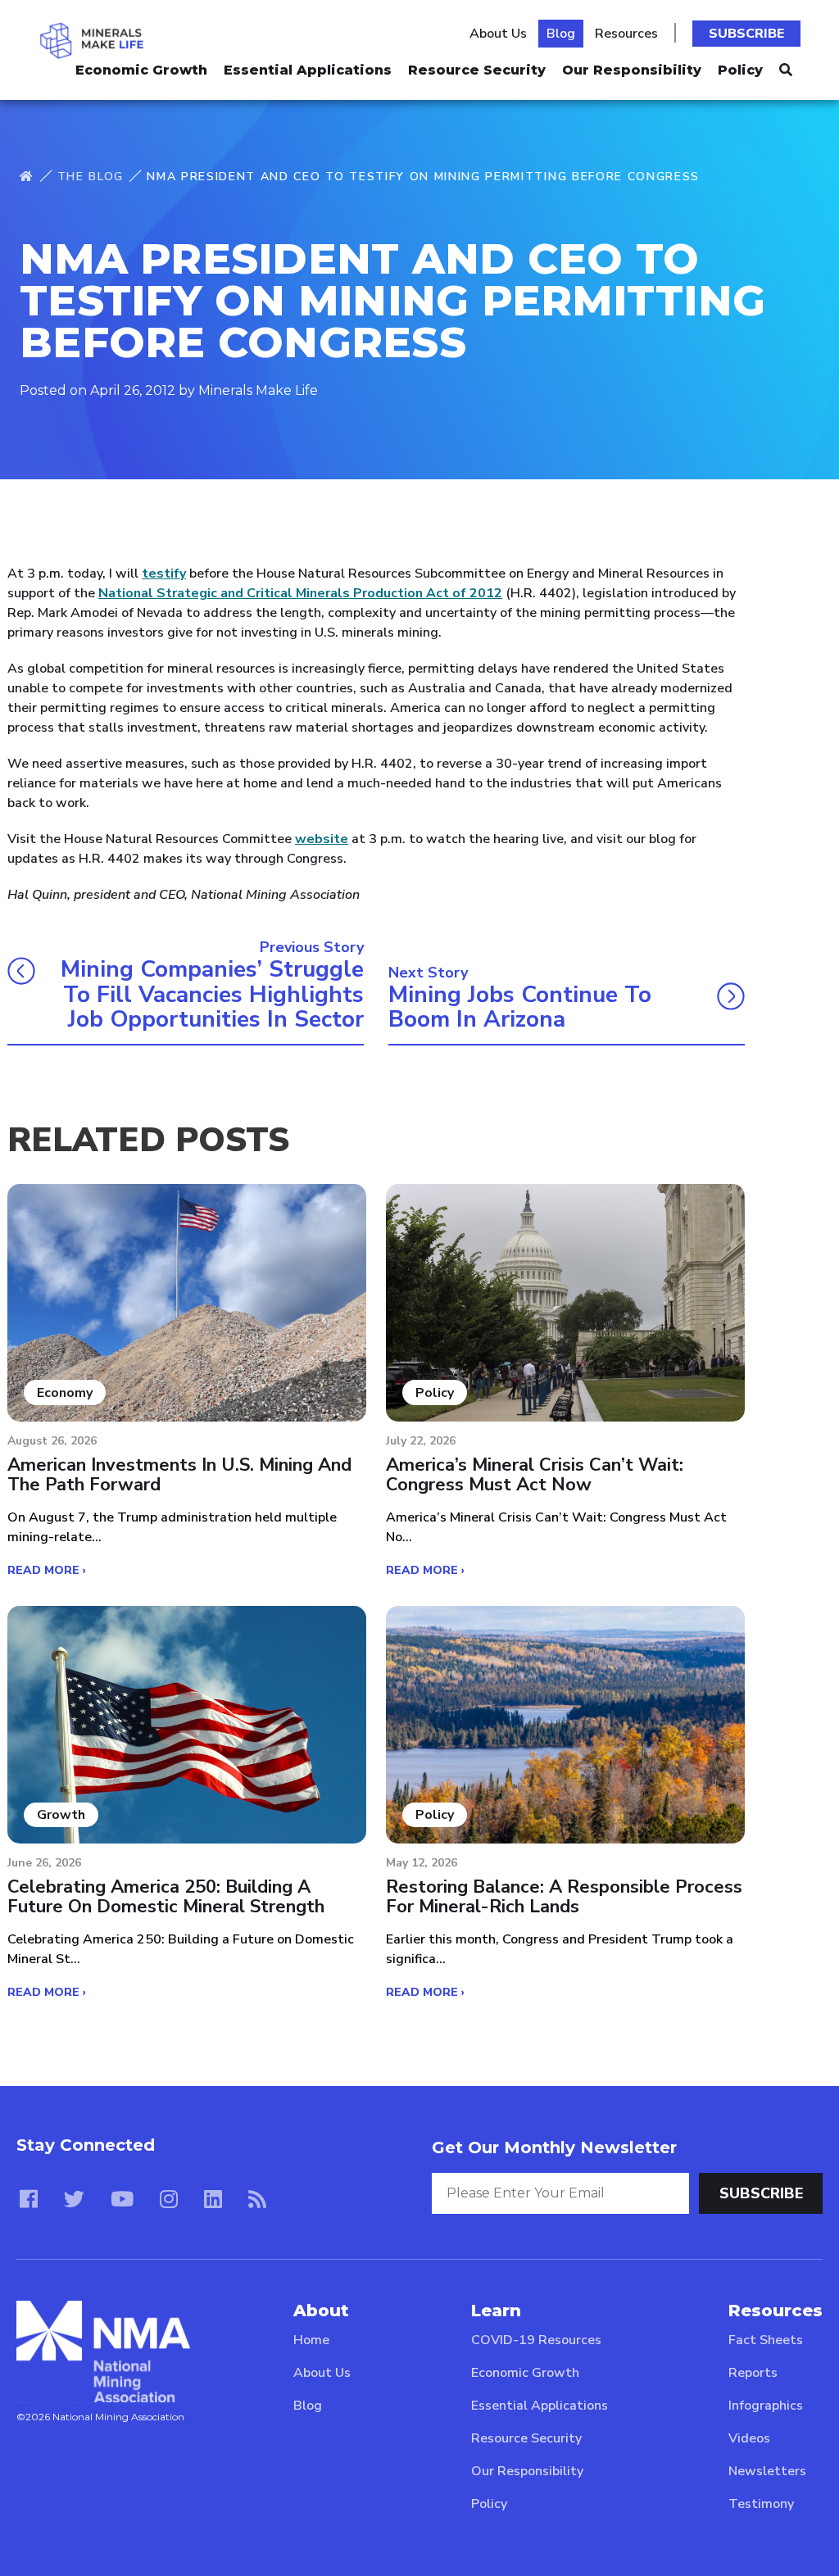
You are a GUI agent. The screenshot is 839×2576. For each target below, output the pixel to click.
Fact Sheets (766, 2340)
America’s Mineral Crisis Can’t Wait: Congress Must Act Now (535, 1475)
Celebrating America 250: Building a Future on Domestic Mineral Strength (166, 1897)
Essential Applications (308, 70)
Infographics (766, 2406)
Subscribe (746, 34)
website (322, 839)
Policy (740, 70)
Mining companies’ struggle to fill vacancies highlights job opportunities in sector (212, 995)
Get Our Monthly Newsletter (554, 2147)
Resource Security (477, 70)
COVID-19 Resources (536, 2340)
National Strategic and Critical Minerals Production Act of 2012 (300, 593)
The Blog (91, 177)
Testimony (761, 2504)
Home (311, 2340)
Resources (626, 34)
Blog (561, 34)
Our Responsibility (632, 70)
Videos (749, 2438)
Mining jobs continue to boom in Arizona (520, 1008)
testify (164, 574)
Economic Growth (141, 70)
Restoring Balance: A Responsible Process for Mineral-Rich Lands (564, 1897)
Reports (753, 2373)
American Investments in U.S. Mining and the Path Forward (179, 1475)
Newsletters (767, 2471)
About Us (498, 34)
